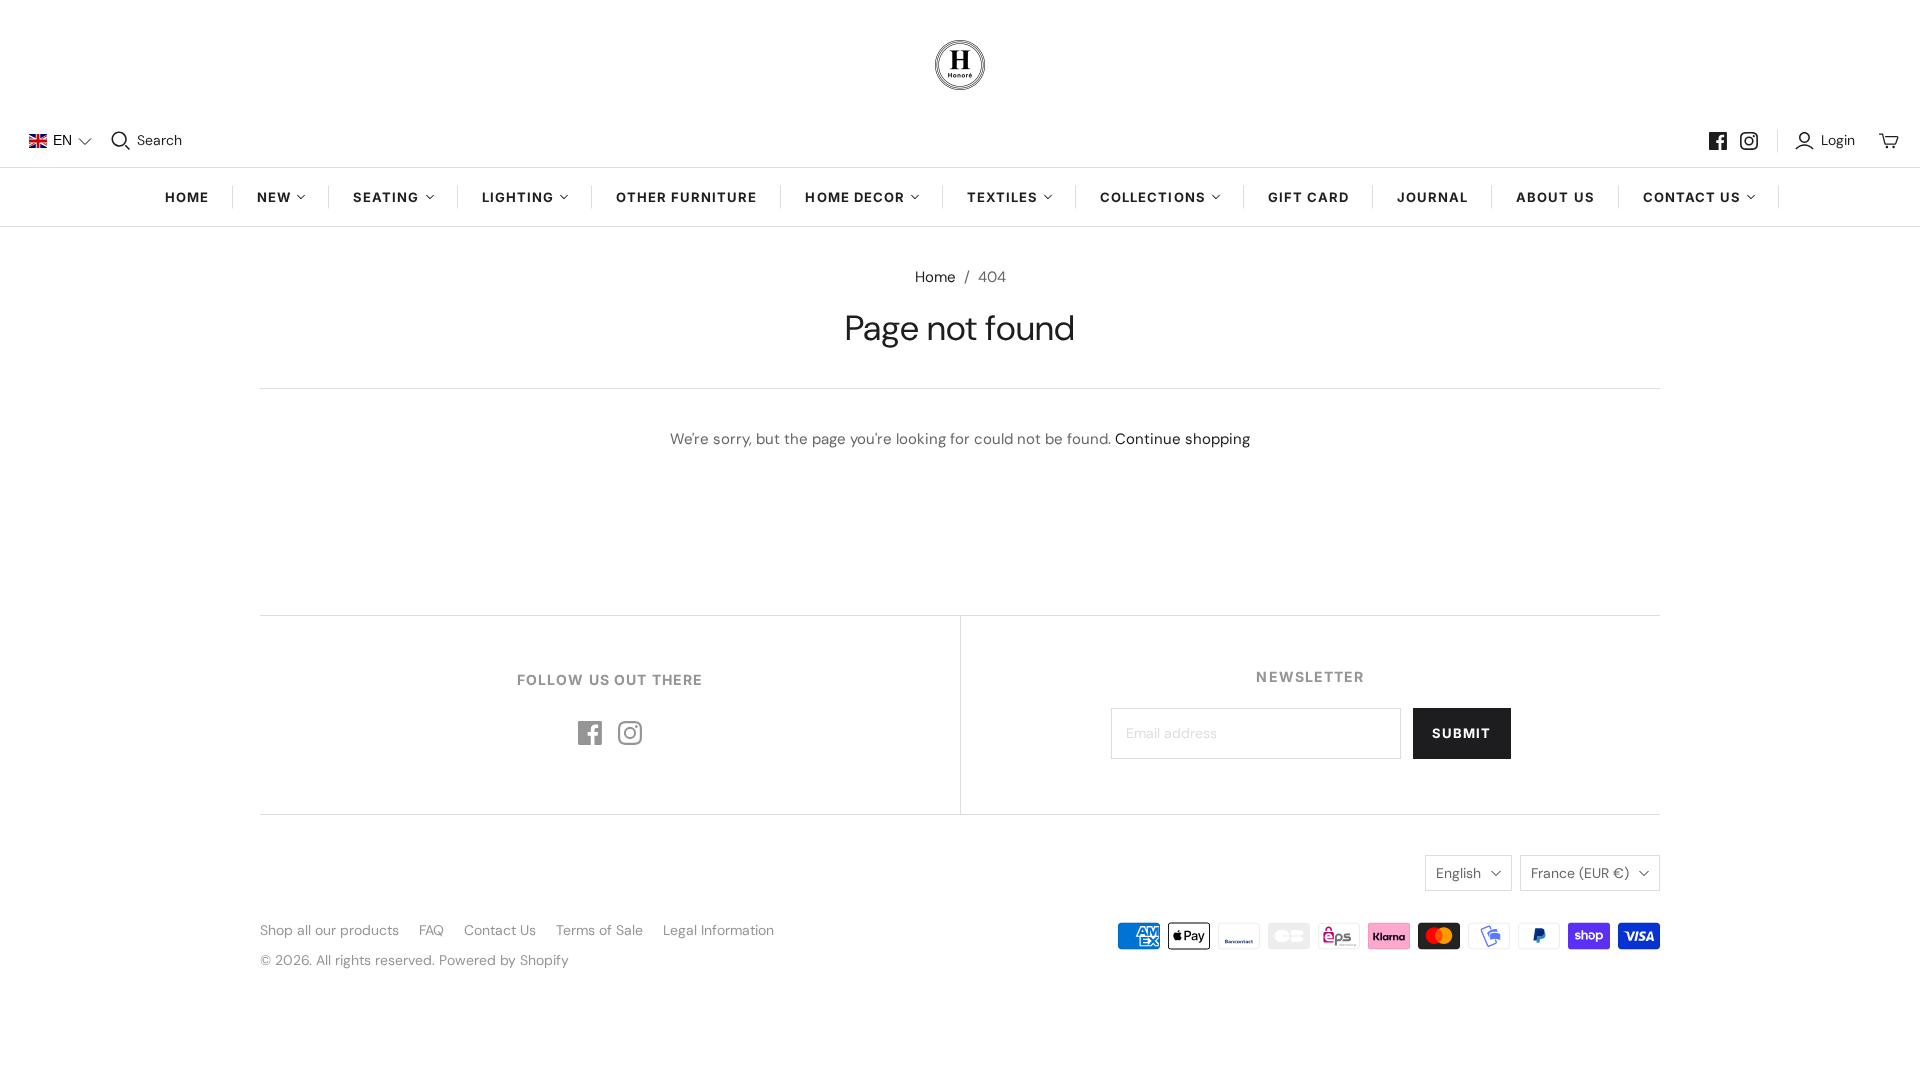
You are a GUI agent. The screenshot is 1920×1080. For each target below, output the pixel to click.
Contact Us (500, 930)
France (1580, 873)
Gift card (1308, 197)
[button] (60, 141)
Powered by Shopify (504, 960)
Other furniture (687, 197)
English (1458, 873)
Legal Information (718, 930)
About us (1555, 197)
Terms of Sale (599, 930)
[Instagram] (1749, 141)
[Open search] (121, 141)
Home (187, 197)
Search (159, 140)
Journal (1432, 197)
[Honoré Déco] (960, 65)
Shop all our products (329, 930)
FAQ (431, 930)
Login (1838, 140)
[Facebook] (1718, 141)
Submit (1461, 733)
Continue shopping (1182, 439)
